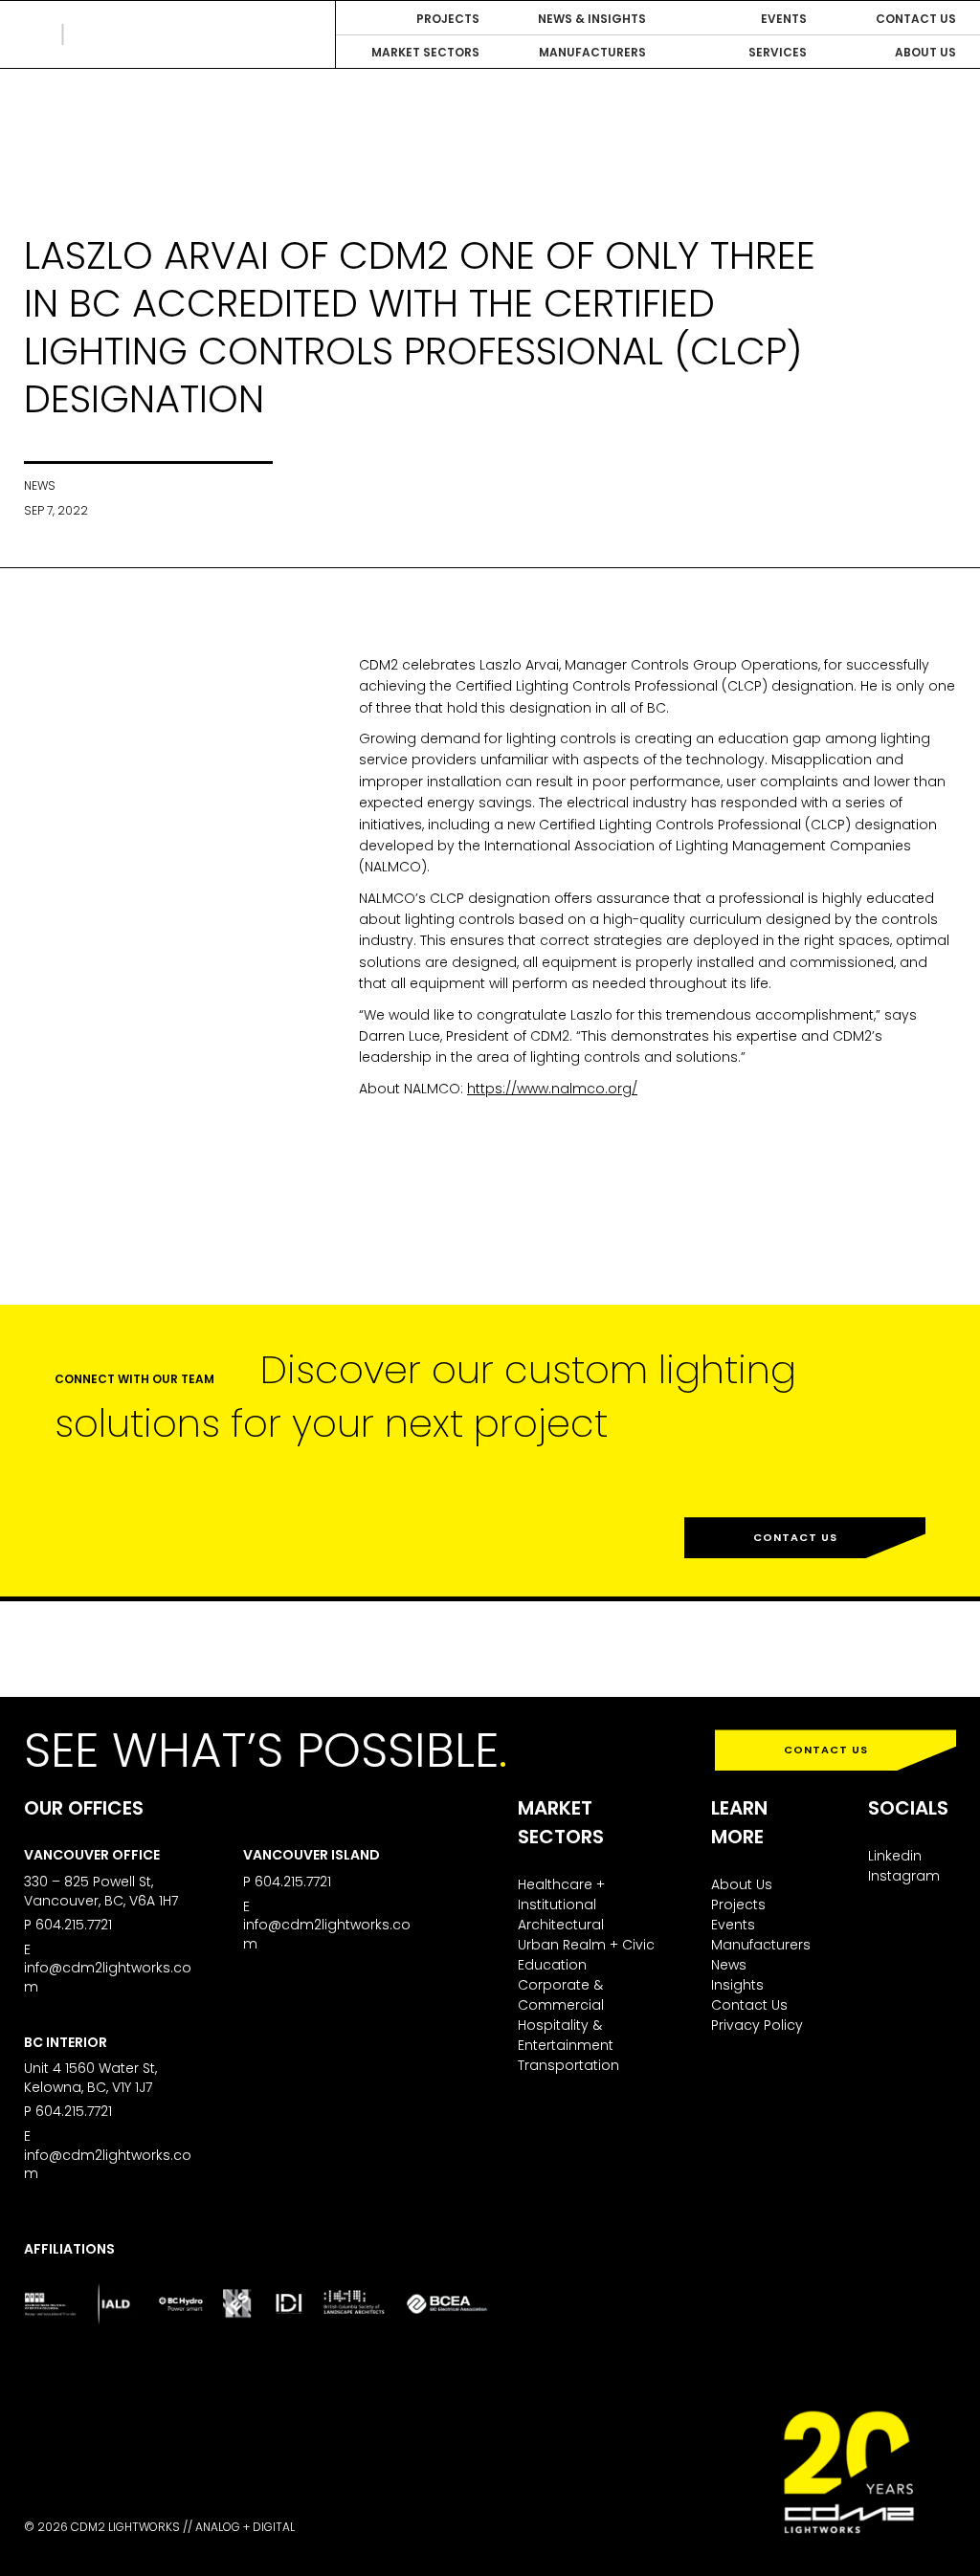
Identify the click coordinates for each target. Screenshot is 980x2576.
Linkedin (895, 1856)
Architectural (561, 1925)
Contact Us (795, 1537)
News (729, 1965)
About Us (742, 1884)
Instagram (904, 1876)
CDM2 (110, 34)
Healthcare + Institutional (561, 1894)
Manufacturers (761, 1945)
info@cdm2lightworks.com (108, 1977)
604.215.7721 (74, 1925)
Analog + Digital (245, 2527)
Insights (737, 1985)
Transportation (568, 2065)
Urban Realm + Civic (586, 1945)
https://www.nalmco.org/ (552, 1089)
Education (552, 1965)
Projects (738, 1904)
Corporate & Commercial (561, 1995)
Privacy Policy (757, 2025)
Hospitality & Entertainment (566, 2035)
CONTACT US (826, 1750)
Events (733, 1925)
